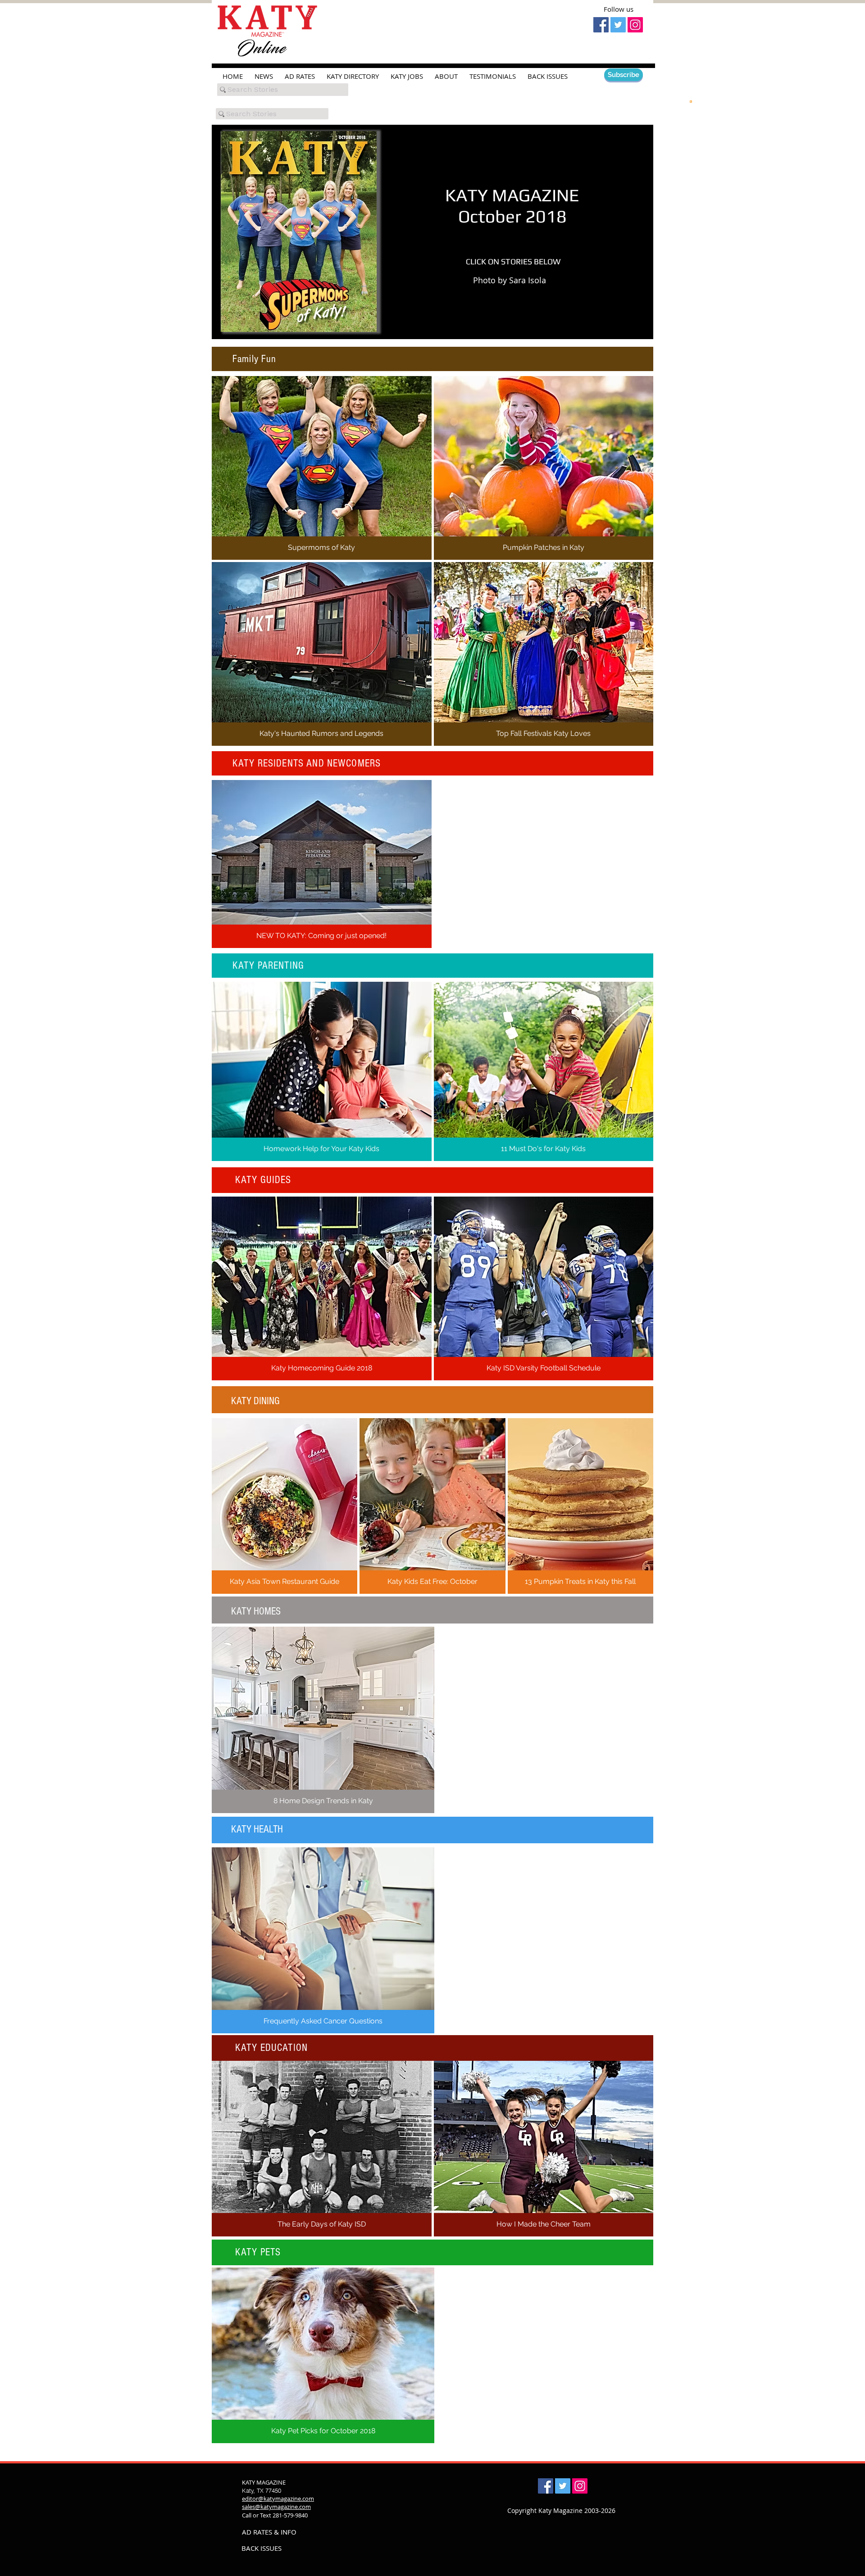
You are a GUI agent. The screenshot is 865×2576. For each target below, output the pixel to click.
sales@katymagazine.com (276, 2507)
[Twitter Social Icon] (618, 25)
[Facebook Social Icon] (601, 25)
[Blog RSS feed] (691, 101)
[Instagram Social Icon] (635, 25)
